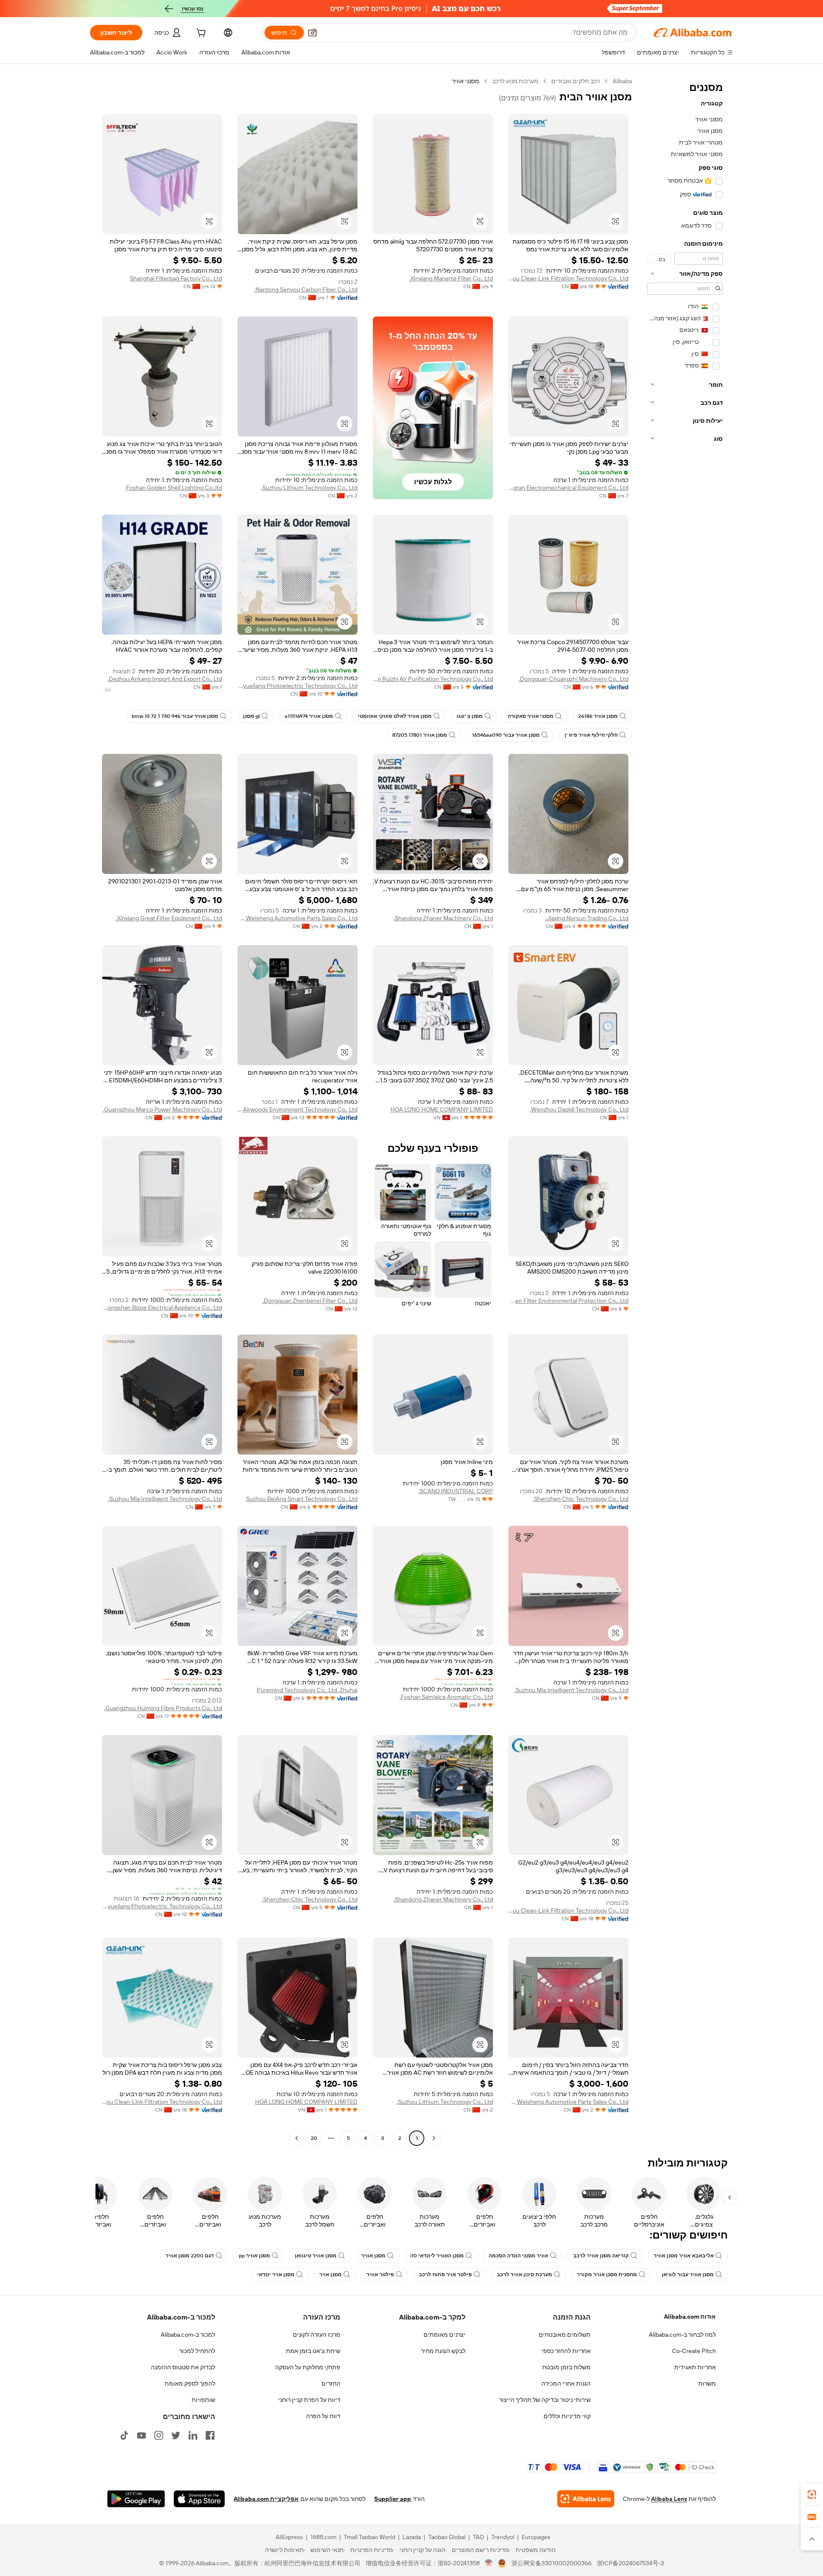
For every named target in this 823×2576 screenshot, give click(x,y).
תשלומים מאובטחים (565, 2335)
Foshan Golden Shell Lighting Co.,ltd (174, 488)
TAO (478, 2537)
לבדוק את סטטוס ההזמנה (183, 2367)
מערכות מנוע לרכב (515, 81)
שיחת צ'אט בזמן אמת (313, 2351)
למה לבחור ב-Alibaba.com (682, 2335)
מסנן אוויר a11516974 (309, 716)
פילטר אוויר (380, 2275)
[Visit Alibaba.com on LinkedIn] (193, 2435)
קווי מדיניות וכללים (567, 2416)
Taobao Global (447, 2537)
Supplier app (393, 2499)
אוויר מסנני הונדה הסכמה (518, 2256)
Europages (536, 2537)
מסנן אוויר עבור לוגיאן (688, 2275)
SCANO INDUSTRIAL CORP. (456, 1491)
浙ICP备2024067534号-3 (630, 2563)
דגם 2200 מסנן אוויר (190, 2256)
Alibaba (622, 81)
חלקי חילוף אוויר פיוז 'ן (591, 735)
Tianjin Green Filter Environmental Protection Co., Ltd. (568, 1301)
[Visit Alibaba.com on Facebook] (210, 2435)
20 (314, 2138)
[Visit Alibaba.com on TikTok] (124, 2435)
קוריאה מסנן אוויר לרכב (601, 2256)
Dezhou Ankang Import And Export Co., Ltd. (165, 679)
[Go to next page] (297, 2138)
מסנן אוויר (373, 2256)
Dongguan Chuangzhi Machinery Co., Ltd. (574, 679)
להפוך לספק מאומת (190, 2383)
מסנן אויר (330, 2275)
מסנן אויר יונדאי (276, 2275)
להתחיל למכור (197, 2351)
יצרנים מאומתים (445, 2335)
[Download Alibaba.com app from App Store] (199, 2499)
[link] (812, 2495)
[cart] (200, 34)
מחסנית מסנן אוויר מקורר (607, 2275)
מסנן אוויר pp (254, 2256)
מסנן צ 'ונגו (470, 716)
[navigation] (685, 1111)
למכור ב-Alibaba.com (188, 2335)
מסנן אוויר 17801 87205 (420, 735)
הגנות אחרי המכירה (566, 2383)
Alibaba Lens (669, 2499)
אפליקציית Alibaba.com (266, 2499)
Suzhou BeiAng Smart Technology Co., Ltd (302, 1499)
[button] (312, 33)
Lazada (412, 2537)
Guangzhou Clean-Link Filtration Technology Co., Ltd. (568, 278)
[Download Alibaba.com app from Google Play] (136, 2499)
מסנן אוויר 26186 (598, 716)
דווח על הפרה (323, 2416)
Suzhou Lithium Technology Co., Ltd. (309, 488)
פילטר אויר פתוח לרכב (445, 2275)
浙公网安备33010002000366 (551, 2563)
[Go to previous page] (434, 2138)
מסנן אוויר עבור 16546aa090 (506, 735)
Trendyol (503, 2537)
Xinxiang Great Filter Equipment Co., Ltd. (169, 918)
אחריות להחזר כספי (566, 2351)
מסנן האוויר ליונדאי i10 (437, 2256)
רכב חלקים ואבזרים (575, 81)
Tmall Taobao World (369, 2537)
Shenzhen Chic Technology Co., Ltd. (581, 1499)
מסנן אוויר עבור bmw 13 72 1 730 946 (175, 716)
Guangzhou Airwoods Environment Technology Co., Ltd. (297, 1109)
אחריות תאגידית (695, 2367)
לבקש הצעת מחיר (443, 2351)
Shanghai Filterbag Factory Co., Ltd (176, 278)
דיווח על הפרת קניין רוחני (309, 2400)
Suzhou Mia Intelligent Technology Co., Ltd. (165, 1499)
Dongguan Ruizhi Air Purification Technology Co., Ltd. (433, 679)
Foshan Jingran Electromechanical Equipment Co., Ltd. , (568, 488)
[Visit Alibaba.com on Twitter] (176, 2435)
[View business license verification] (489, 2563)
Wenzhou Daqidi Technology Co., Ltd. (579, 1109)
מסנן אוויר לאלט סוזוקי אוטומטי (395, 716)
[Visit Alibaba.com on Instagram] (159, 2435)
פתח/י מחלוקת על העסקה (308, 2367)
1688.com (323, 2537)
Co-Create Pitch (694, 2351)
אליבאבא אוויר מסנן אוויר (684, 2256)
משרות (707, 2383)
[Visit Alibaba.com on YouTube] (141, 2435)
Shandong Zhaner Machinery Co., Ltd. (443, 918)
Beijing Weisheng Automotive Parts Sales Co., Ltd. (297, 918)
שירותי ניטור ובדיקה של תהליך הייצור (545, 2400)
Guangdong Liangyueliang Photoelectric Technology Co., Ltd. (297, 686)
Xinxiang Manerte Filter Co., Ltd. (451, 278)
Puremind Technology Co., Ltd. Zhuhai (307, 1690)
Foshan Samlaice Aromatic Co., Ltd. (446, 1697)
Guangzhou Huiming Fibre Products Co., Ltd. (163, 1708)
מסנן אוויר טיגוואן (316, 2256)
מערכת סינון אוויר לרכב (524, 2275)
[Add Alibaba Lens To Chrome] (586, 2499)
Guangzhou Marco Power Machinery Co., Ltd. (162, 1109)
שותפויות (203, 2400)
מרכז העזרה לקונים (317, 2335)
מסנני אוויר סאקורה (530, 716)
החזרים (331, 2383)
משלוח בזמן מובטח (566, 2367)
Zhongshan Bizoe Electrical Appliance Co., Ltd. (162, 1308)
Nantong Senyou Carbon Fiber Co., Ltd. (306, 289)
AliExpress (289, 2537)
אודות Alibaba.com (690, 2317)
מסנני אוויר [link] (466, 81)
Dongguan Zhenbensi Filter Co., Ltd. (310, 1301)
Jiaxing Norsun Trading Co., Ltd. (587, 918)
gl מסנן (251, 716)
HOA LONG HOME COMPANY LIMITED (442, 1109)
